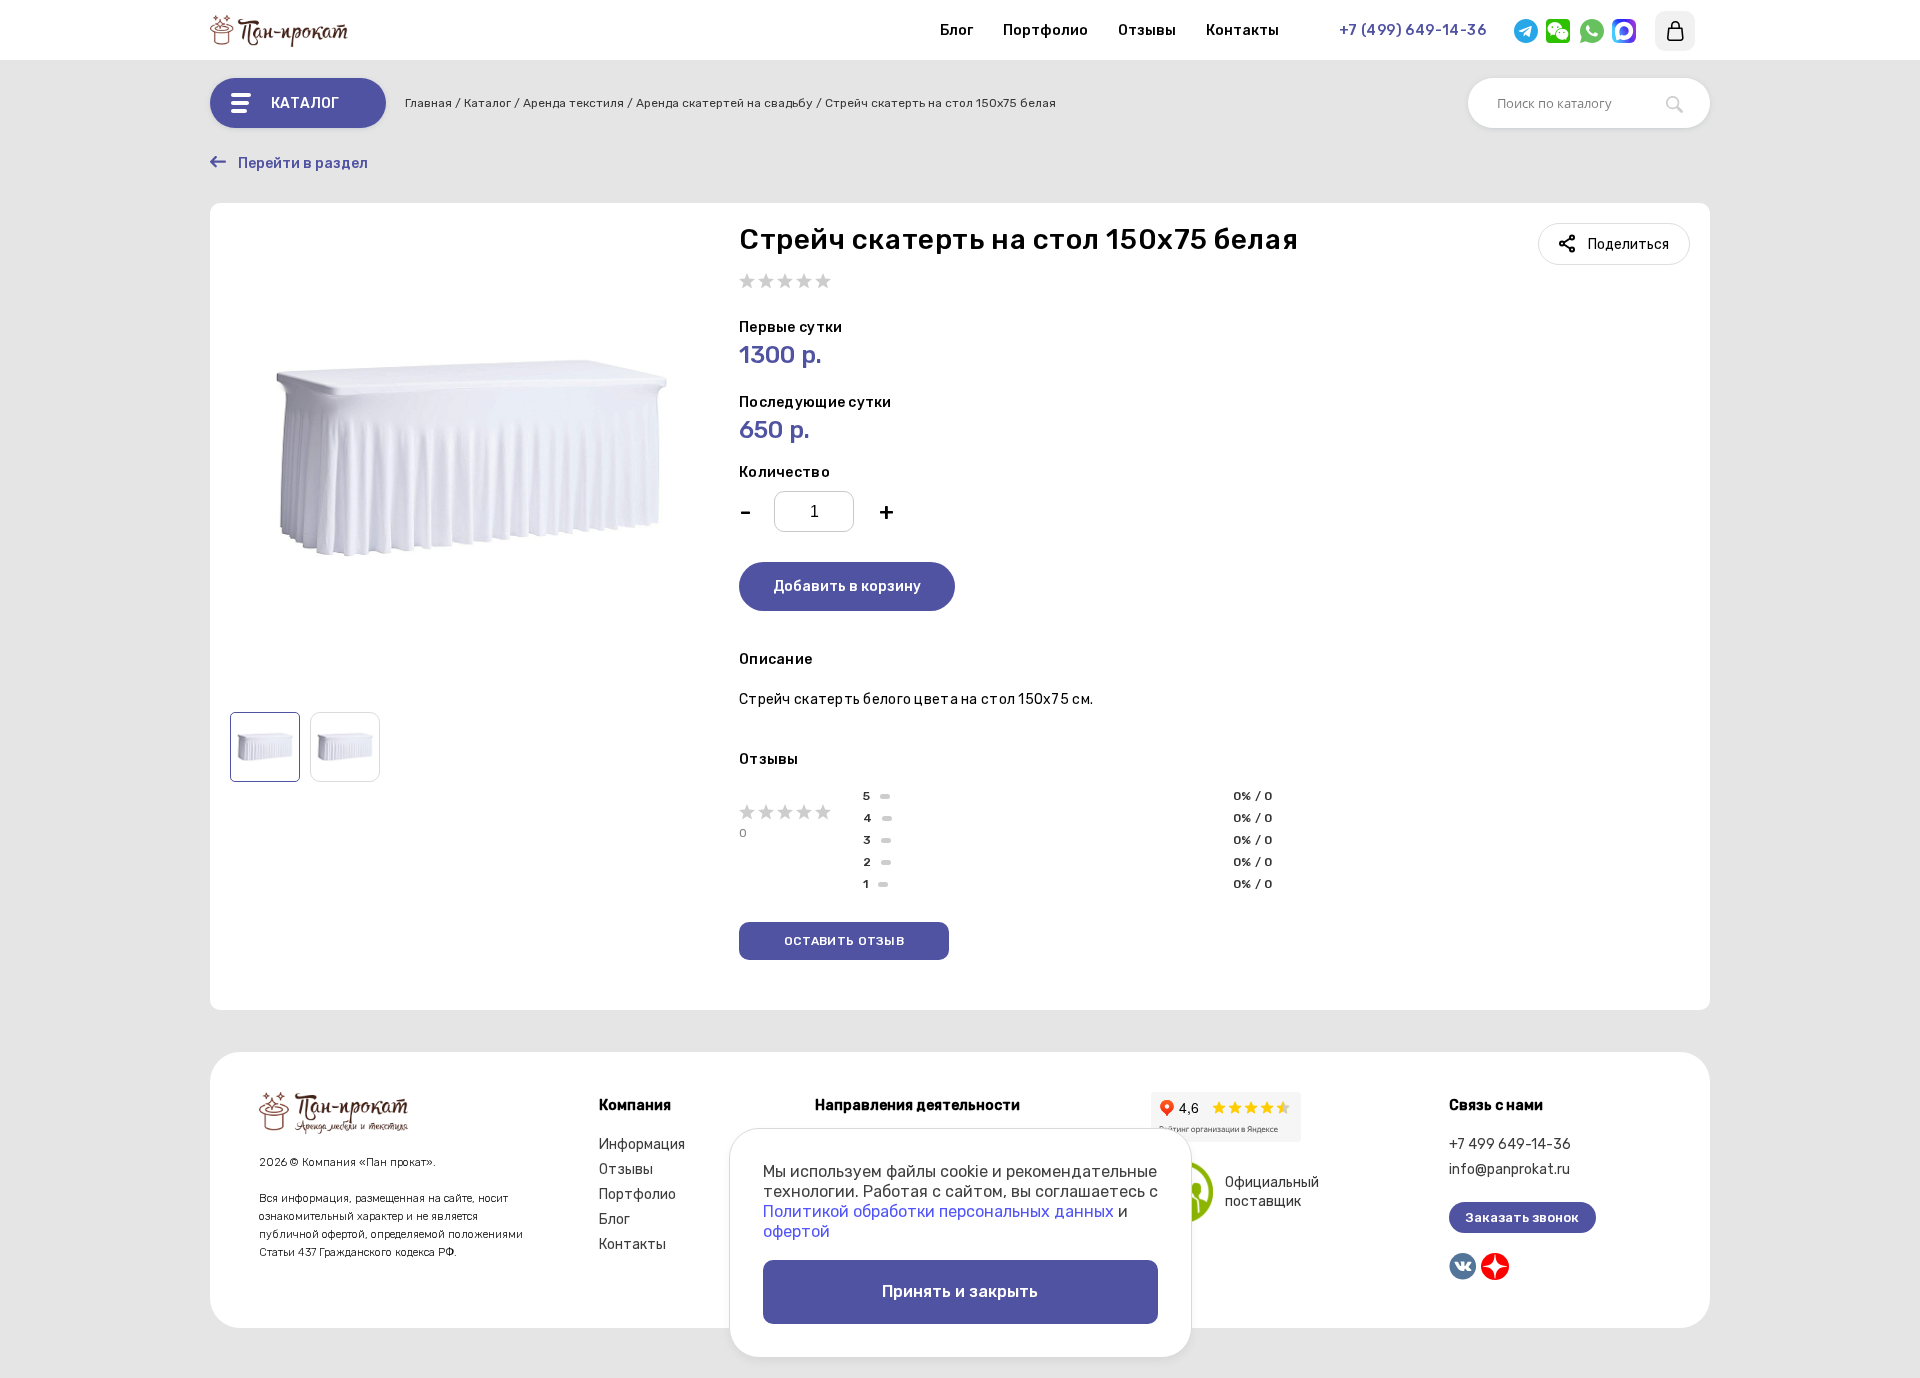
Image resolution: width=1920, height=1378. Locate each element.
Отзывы (1147, 30)
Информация (642, 1144)
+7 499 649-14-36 (1510, 1144)
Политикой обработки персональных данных (938, 1211)
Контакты (1242, 30)
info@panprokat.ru (1509, 1169)
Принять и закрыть (960, 1291)
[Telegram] (1526, 31)
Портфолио (1045, 30)
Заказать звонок (1522, 1217)
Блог (956, 30)
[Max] (1624, 31)
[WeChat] (1558, 31)
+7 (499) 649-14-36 (1412, 30)
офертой (796, 1231)
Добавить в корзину (847, 586)
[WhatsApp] (1592, 31)
